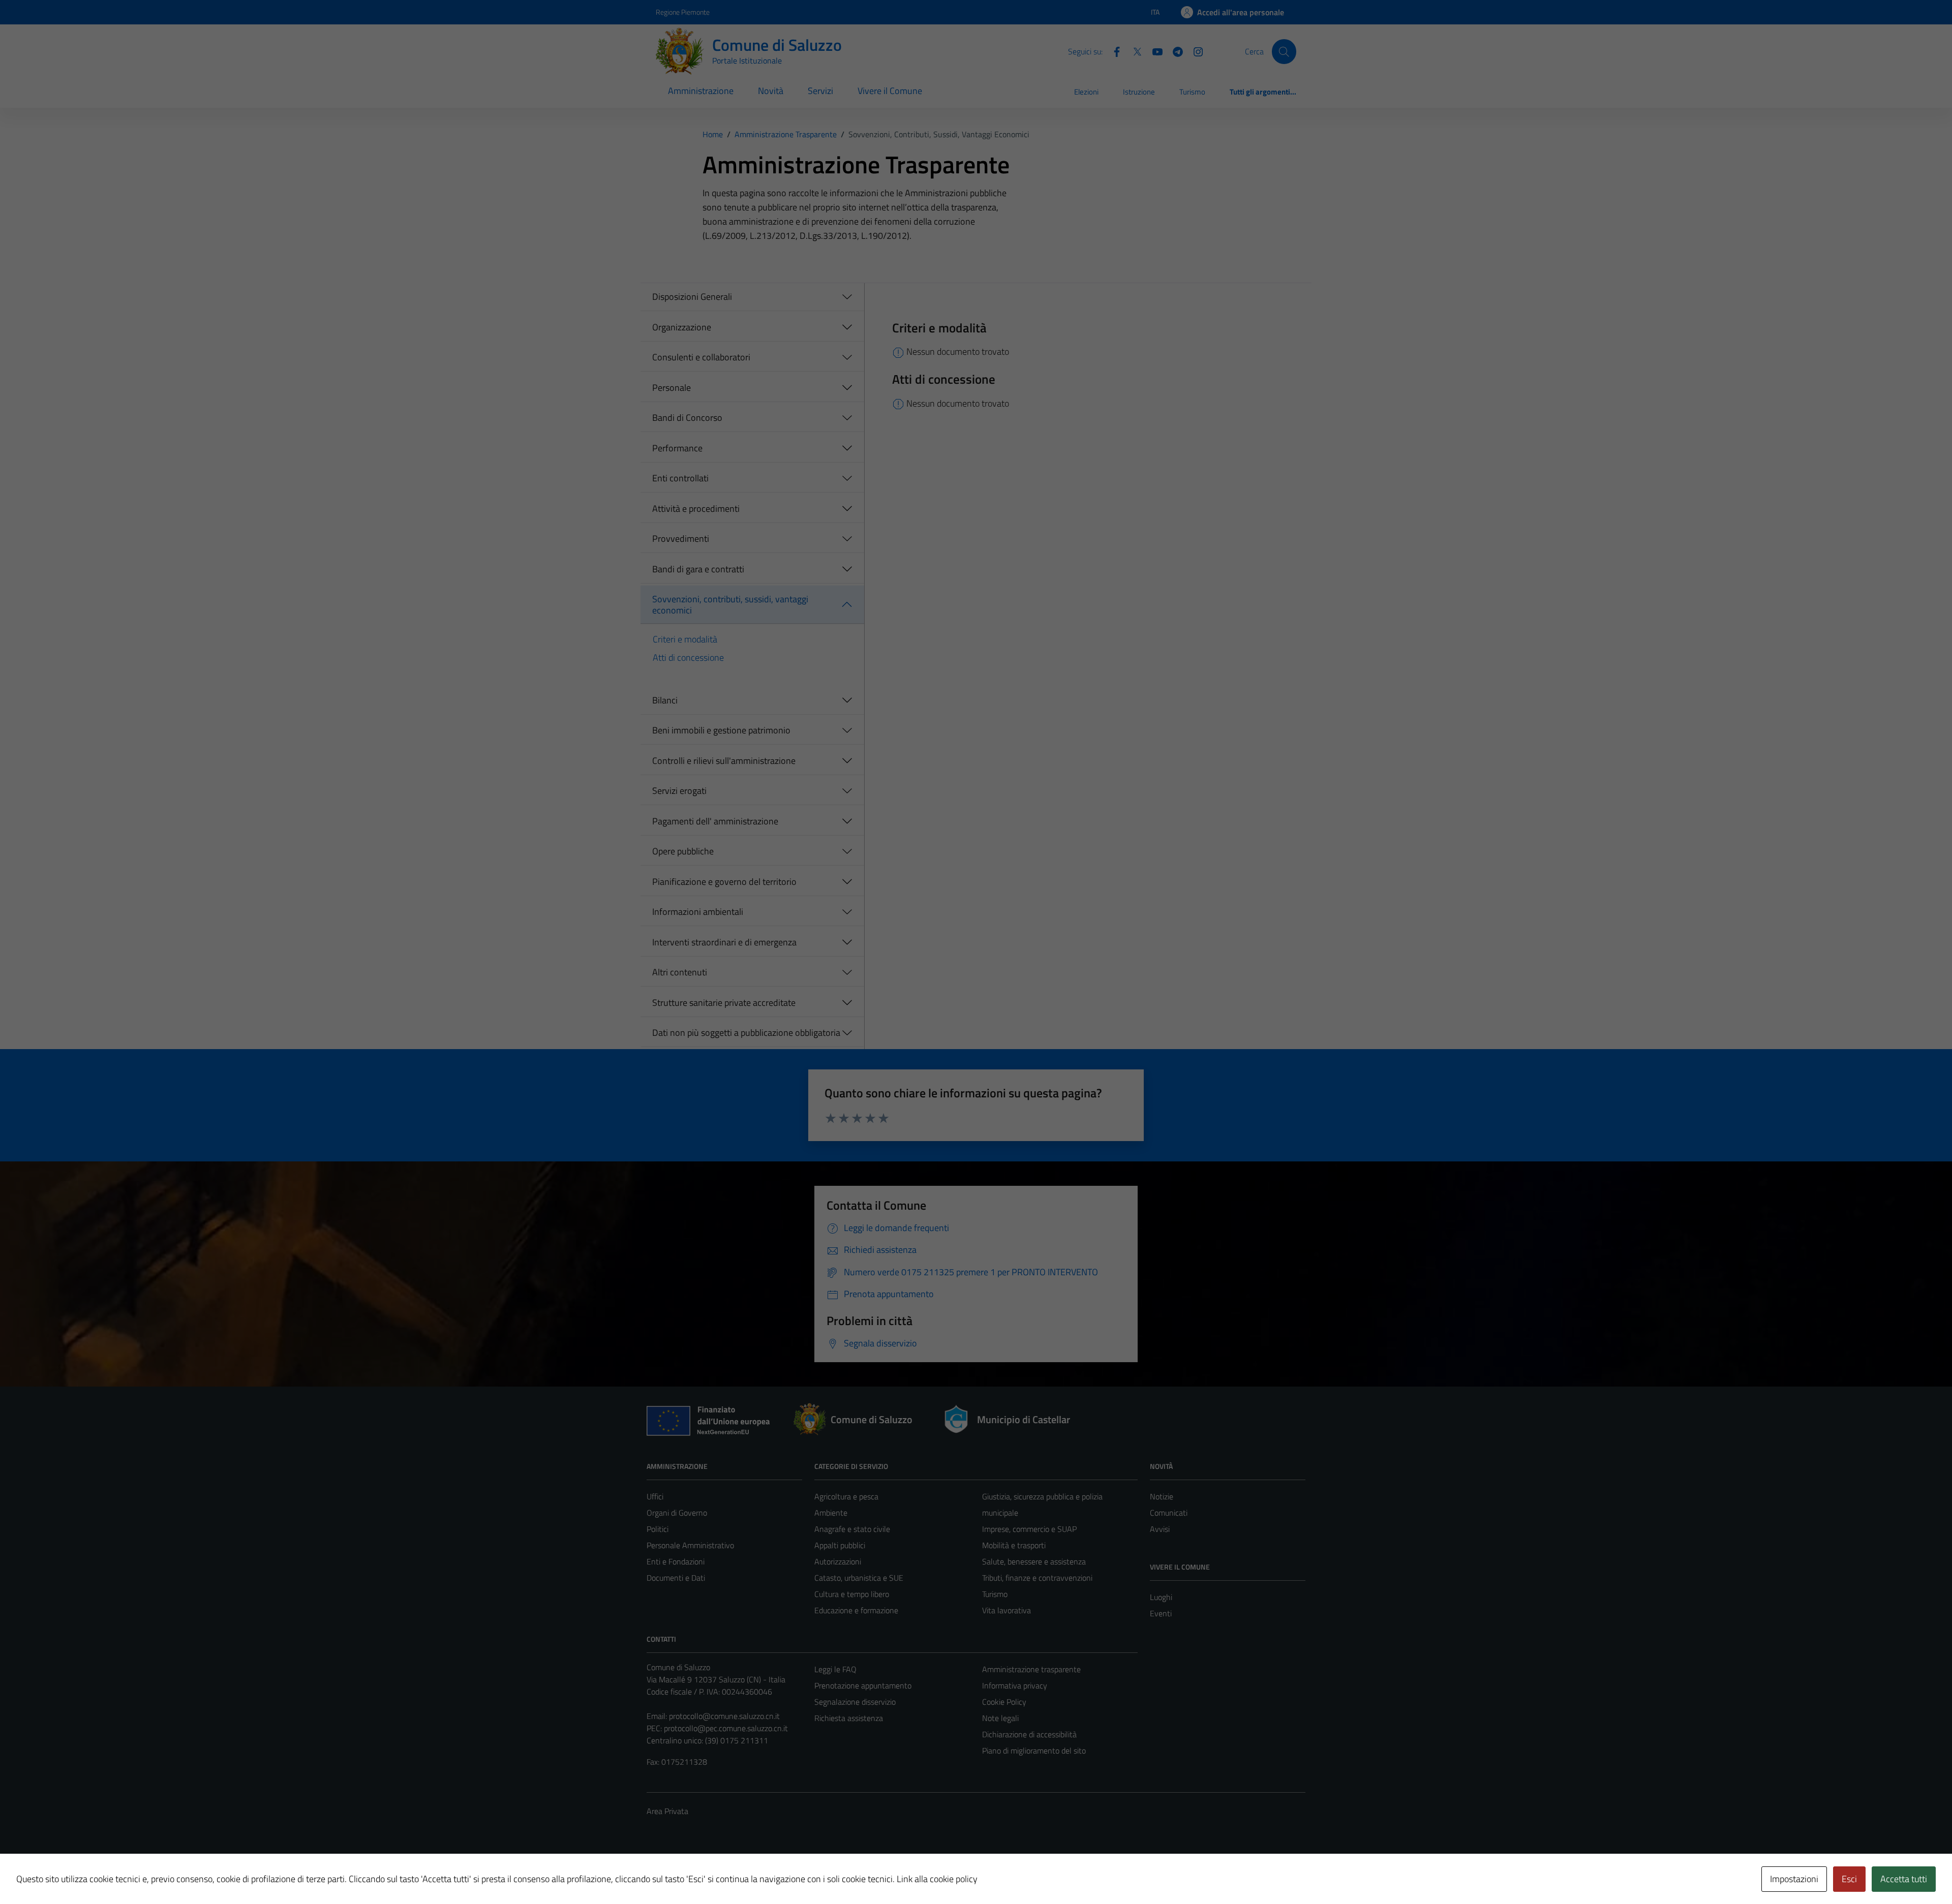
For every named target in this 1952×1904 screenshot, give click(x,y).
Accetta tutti (1904, 1879)
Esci (1849, 1879)
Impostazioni (1794, 1879)
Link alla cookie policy (937, 1879)
